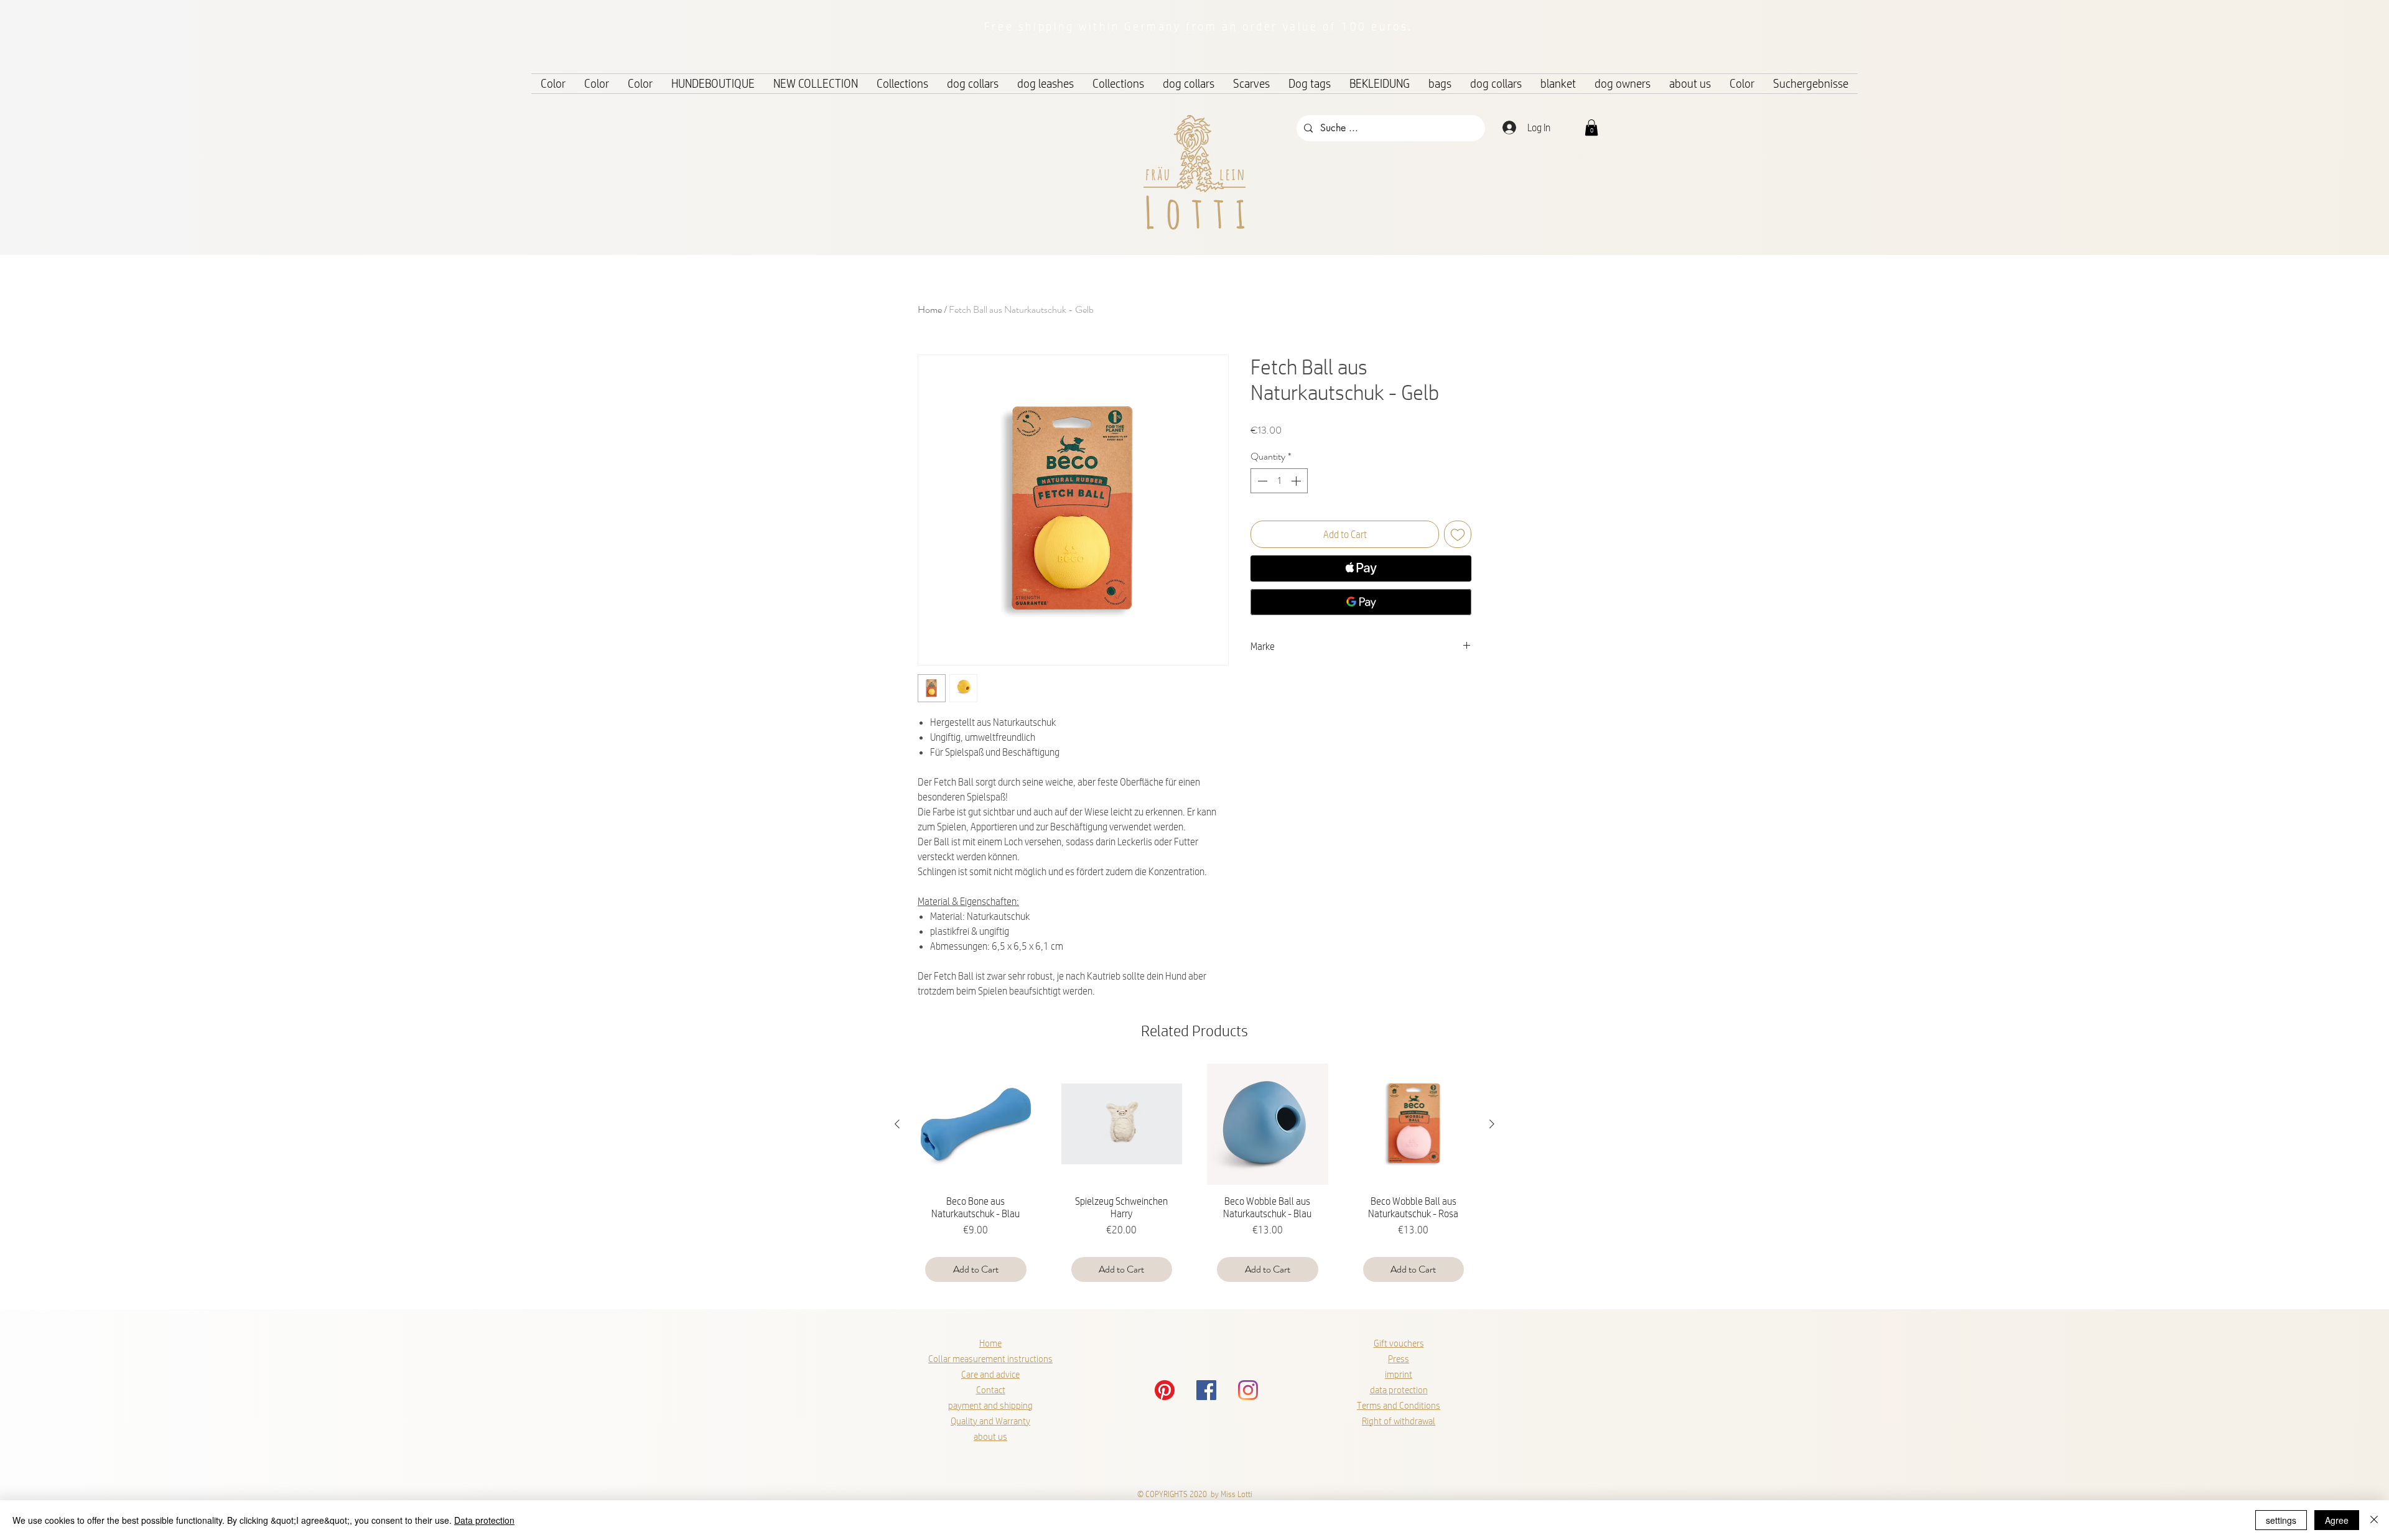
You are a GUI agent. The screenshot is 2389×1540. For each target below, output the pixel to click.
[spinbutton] (1279, 481)
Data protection (484, 1520)
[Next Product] (1492, 1124)
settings (2281, 1520)
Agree (2337, 1520)
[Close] (2374, 1520)
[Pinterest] (1165, 1390)
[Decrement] (1261, 481)
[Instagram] (1248, 1390)
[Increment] (1297, 481)
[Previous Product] (897, 1124)
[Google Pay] (1361, 602)
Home (930, 309)
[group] (1194, 1178)
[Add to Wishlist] (1458, 534)
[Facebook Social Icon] (1206, 1390)
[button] (1591, 128)
